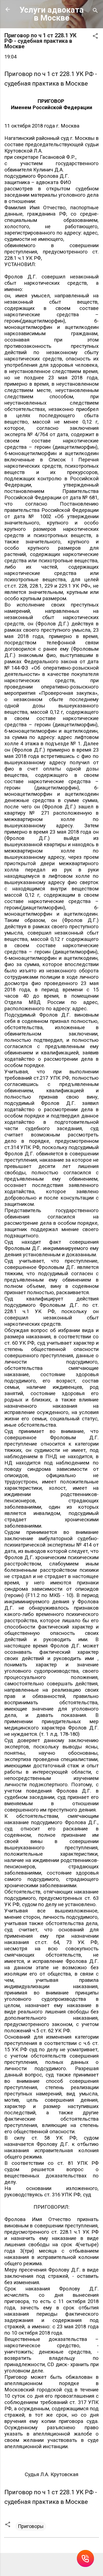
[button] (95, 37)
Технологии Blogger (55, 2565)
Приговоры (31, 2526)
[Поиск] (95, 11)
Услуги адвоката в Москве (52, 14)
